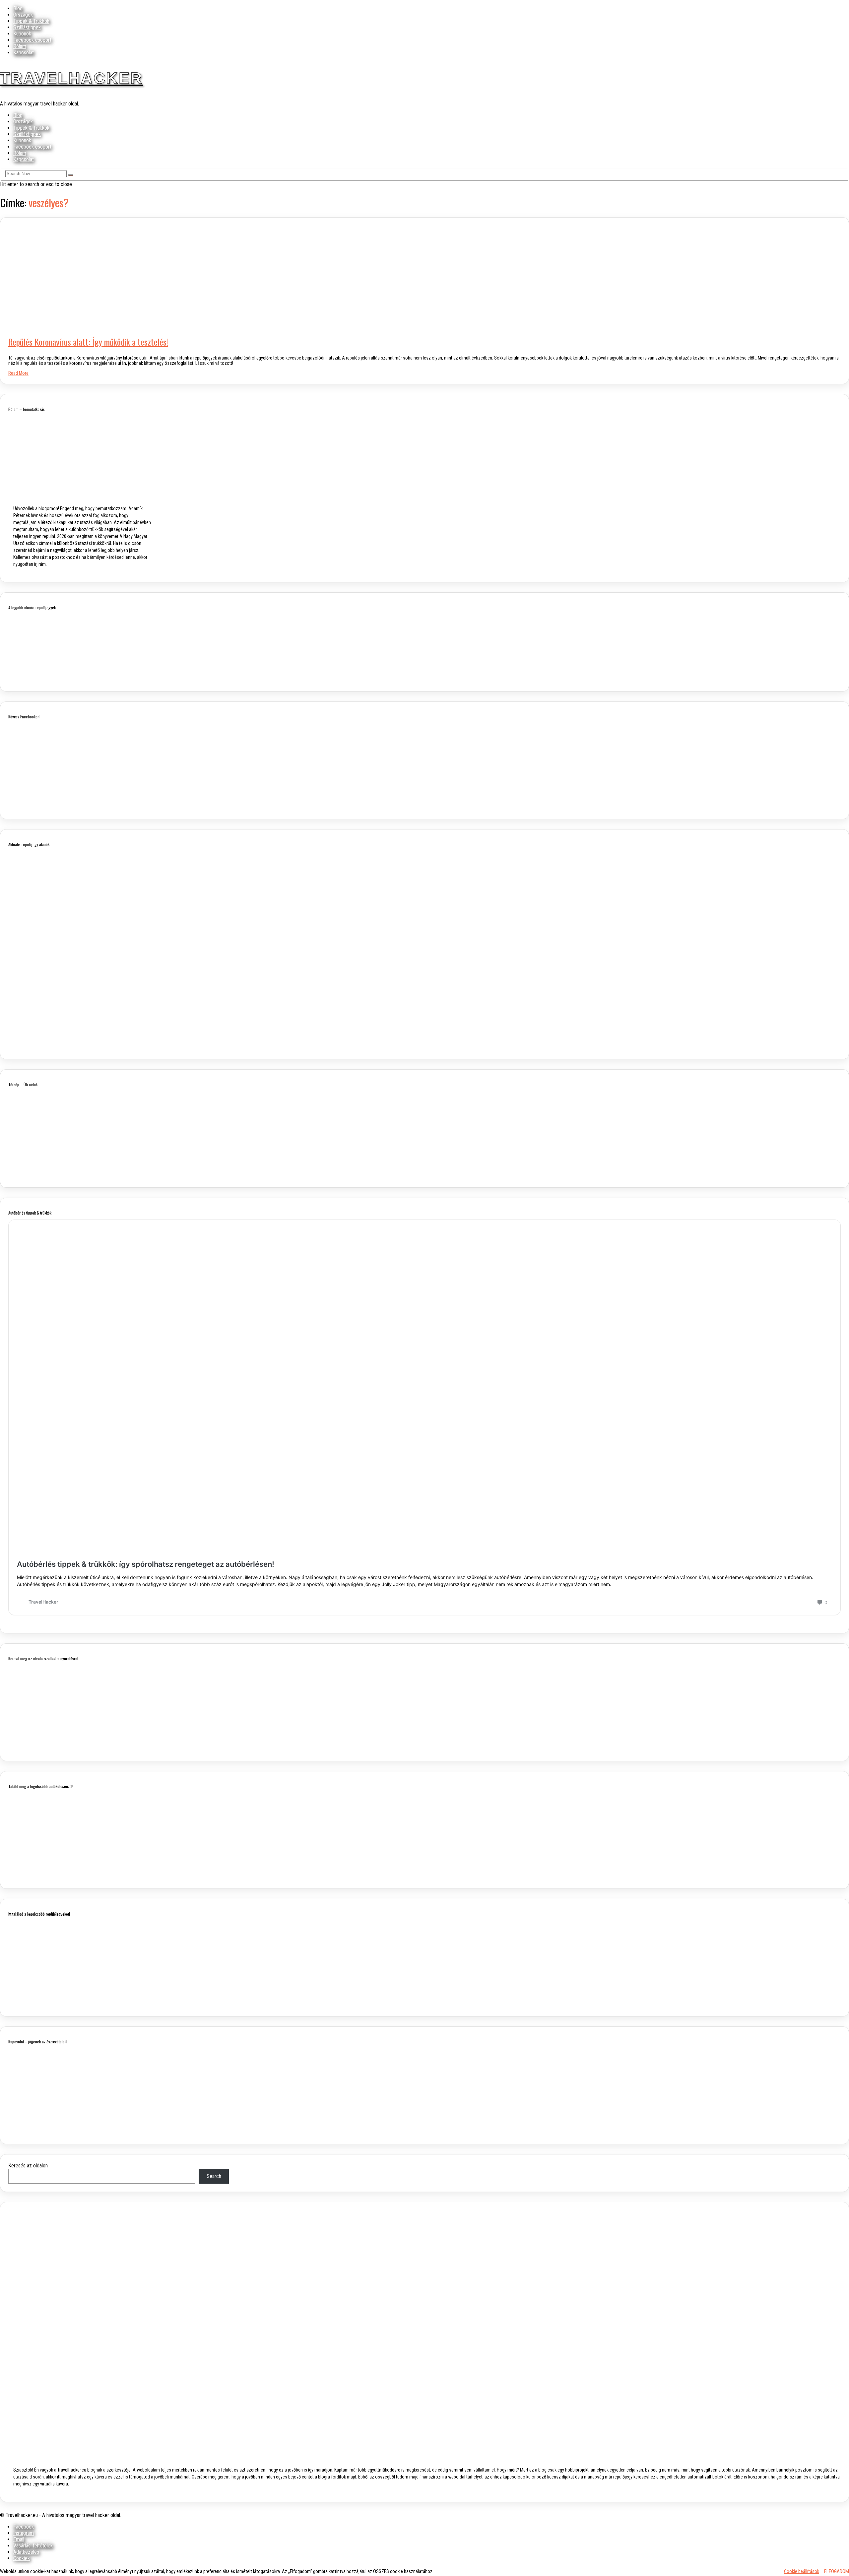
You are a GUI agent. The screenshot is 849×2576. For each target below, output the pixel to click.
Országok (23, 15)
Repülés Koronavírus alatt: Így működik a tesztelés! (88, 342)
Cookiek (22, 2558)
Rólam (20, 46)
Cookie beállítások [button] (802, 2571)
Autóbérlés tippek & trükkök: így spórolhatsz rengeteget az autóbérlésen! (146, 1564)
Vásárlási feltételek (33, 2546)
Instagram (24, 2533)
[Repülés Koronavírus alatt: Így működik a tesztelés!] (136, 325)
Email (19, 2539)
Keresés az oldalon (28, 2166)
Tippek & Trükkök (31, 21)
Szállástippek (27, 27)
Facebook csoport (32, 40)
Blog (18, 8)
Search (214, 2176)
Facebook (24, 2527)
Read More (18, 373)
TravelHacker (71, 78)
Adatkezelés (26, 2552)
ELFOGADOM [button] (837, 2571)
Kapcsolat (24, 53)
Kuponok (22, 34)
